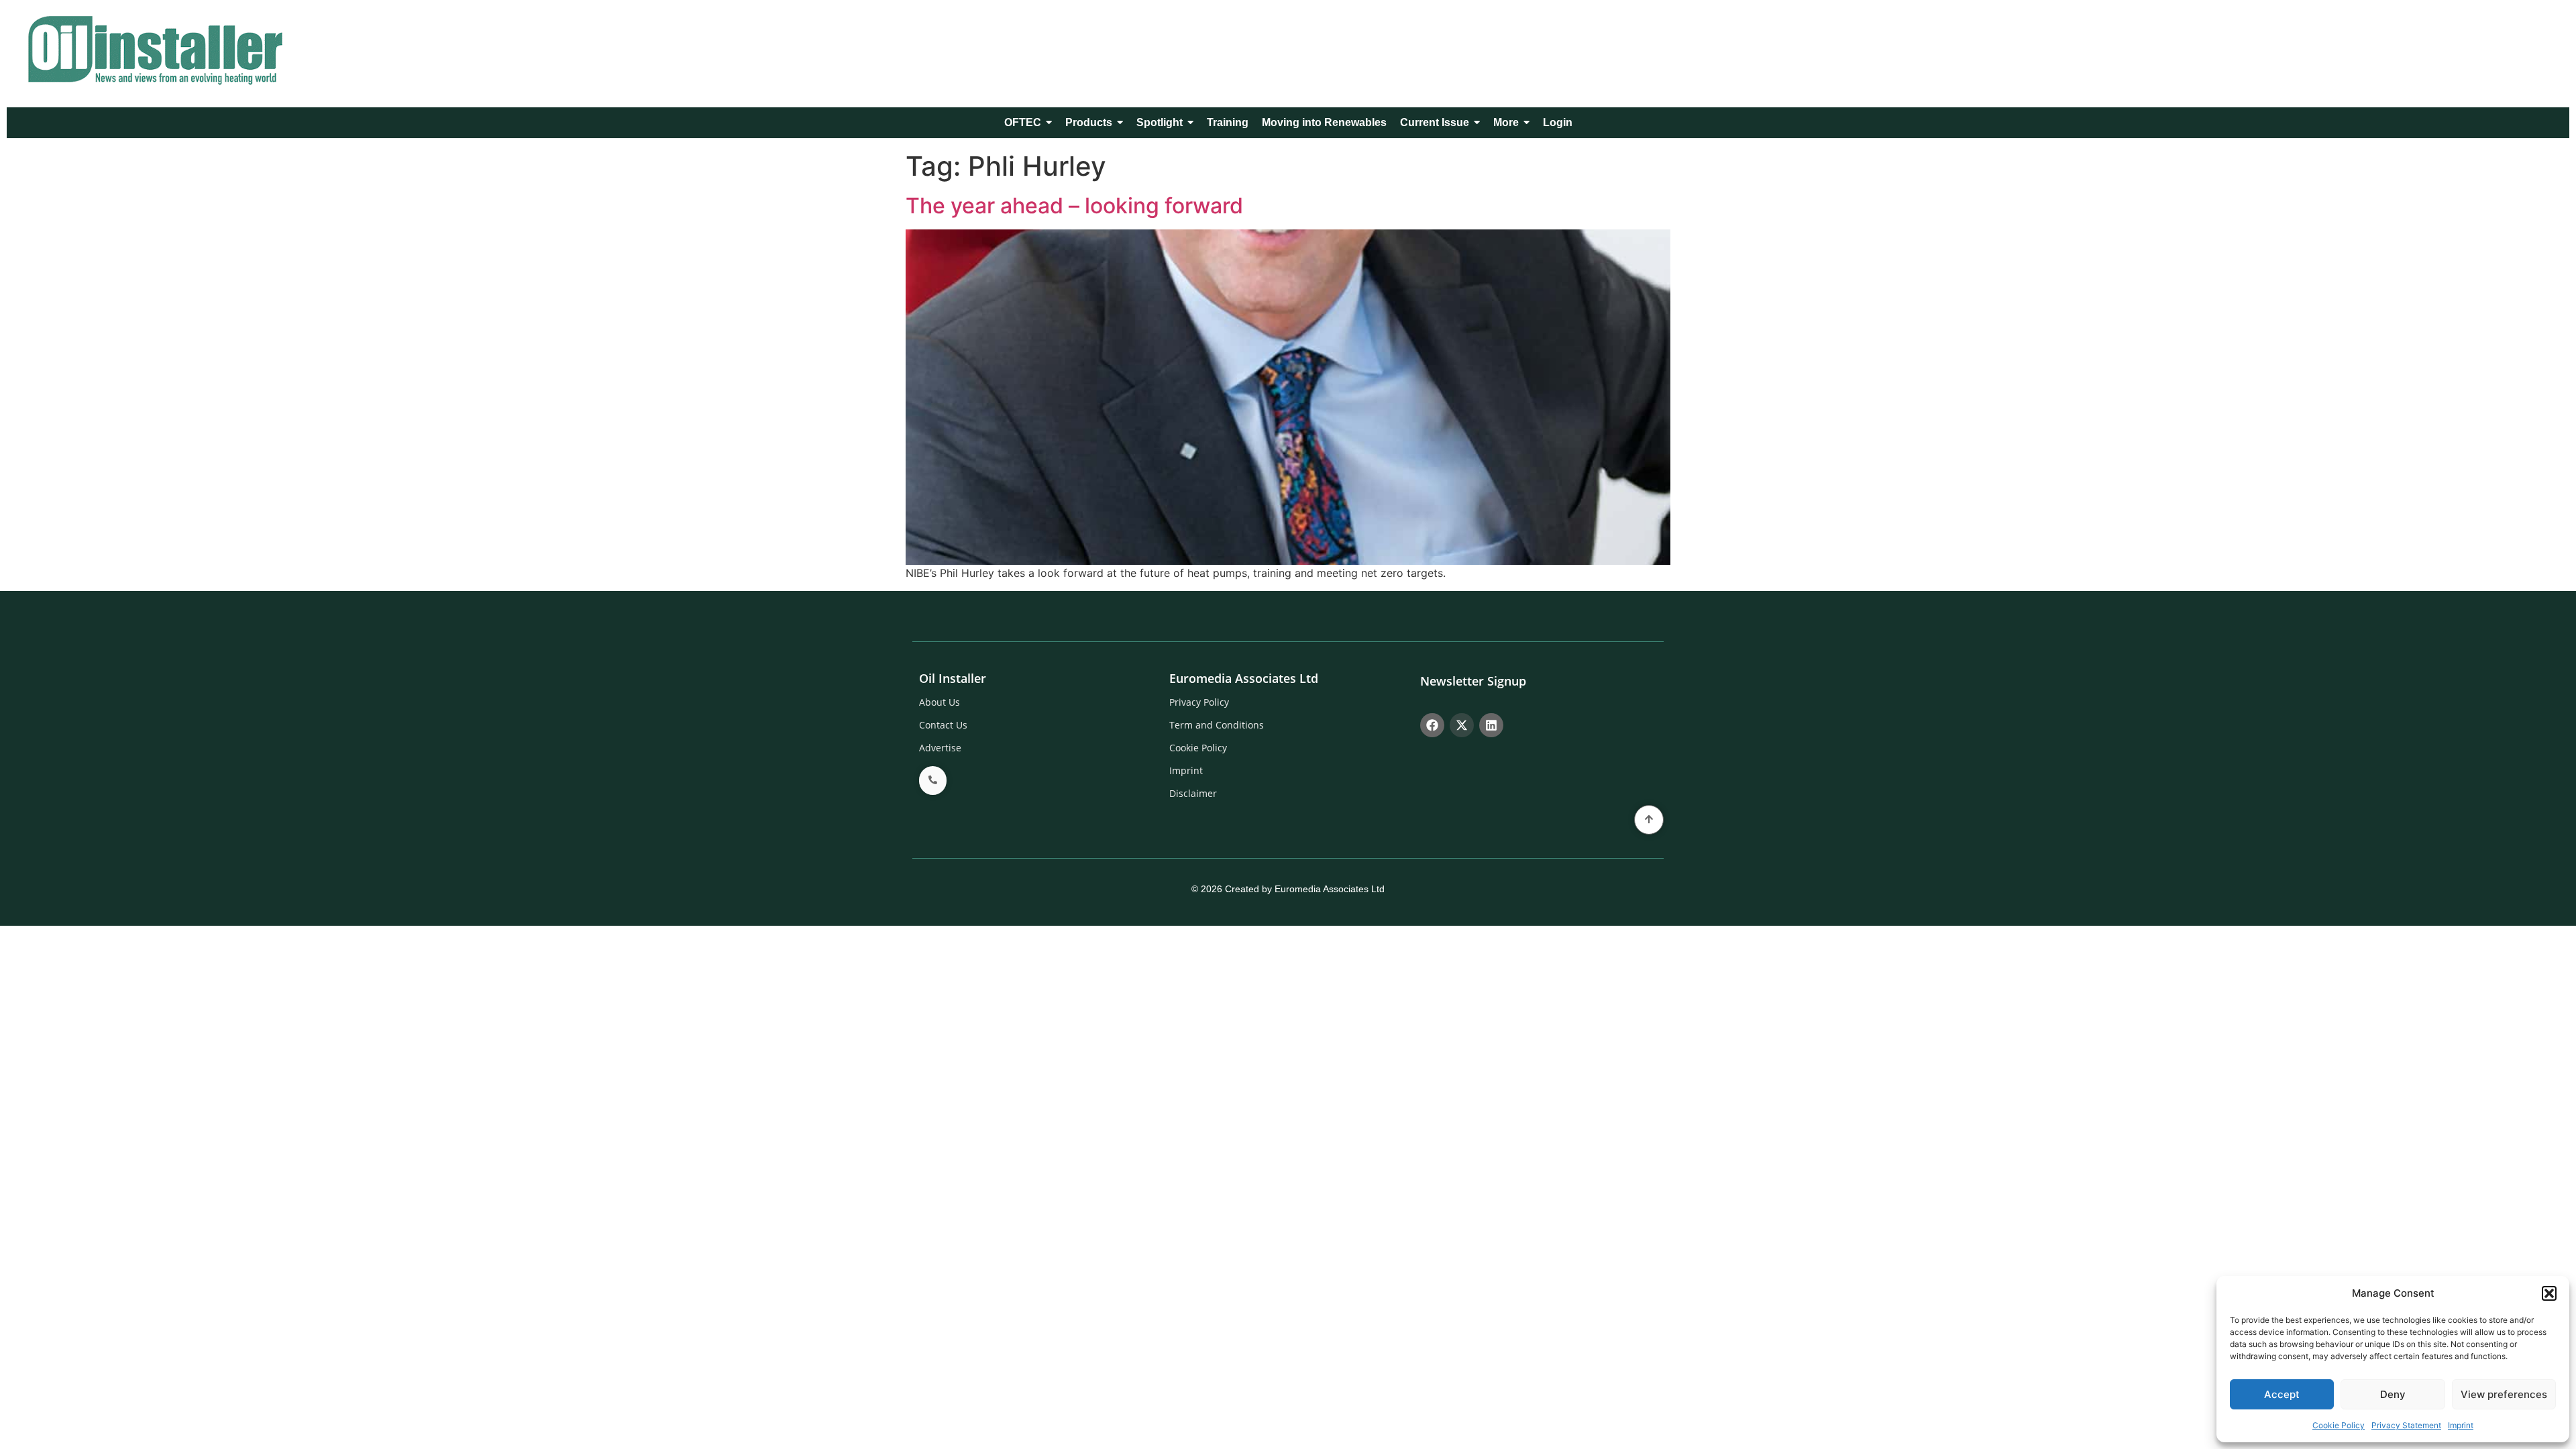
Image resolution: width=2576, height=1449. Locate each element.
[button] (2549, 1293)
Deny (2393, 1394)
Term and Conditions (1217, 725)
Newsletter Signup (1473, 681)
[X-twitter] (1462, 725)
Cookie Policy (2339, 1425)
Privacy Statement (2406, 1425)
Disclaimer (1193, 793)
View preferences (2504, 1394)
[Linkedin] (1491, 725)
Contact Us (943, 725)
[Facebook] (1432, 725)
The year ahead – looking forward (1074, 206)
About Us (940, 702)
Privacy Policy (1199, 702)
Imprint (2461, 1425)
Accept (2282, 1394)
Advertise (940, 748)
